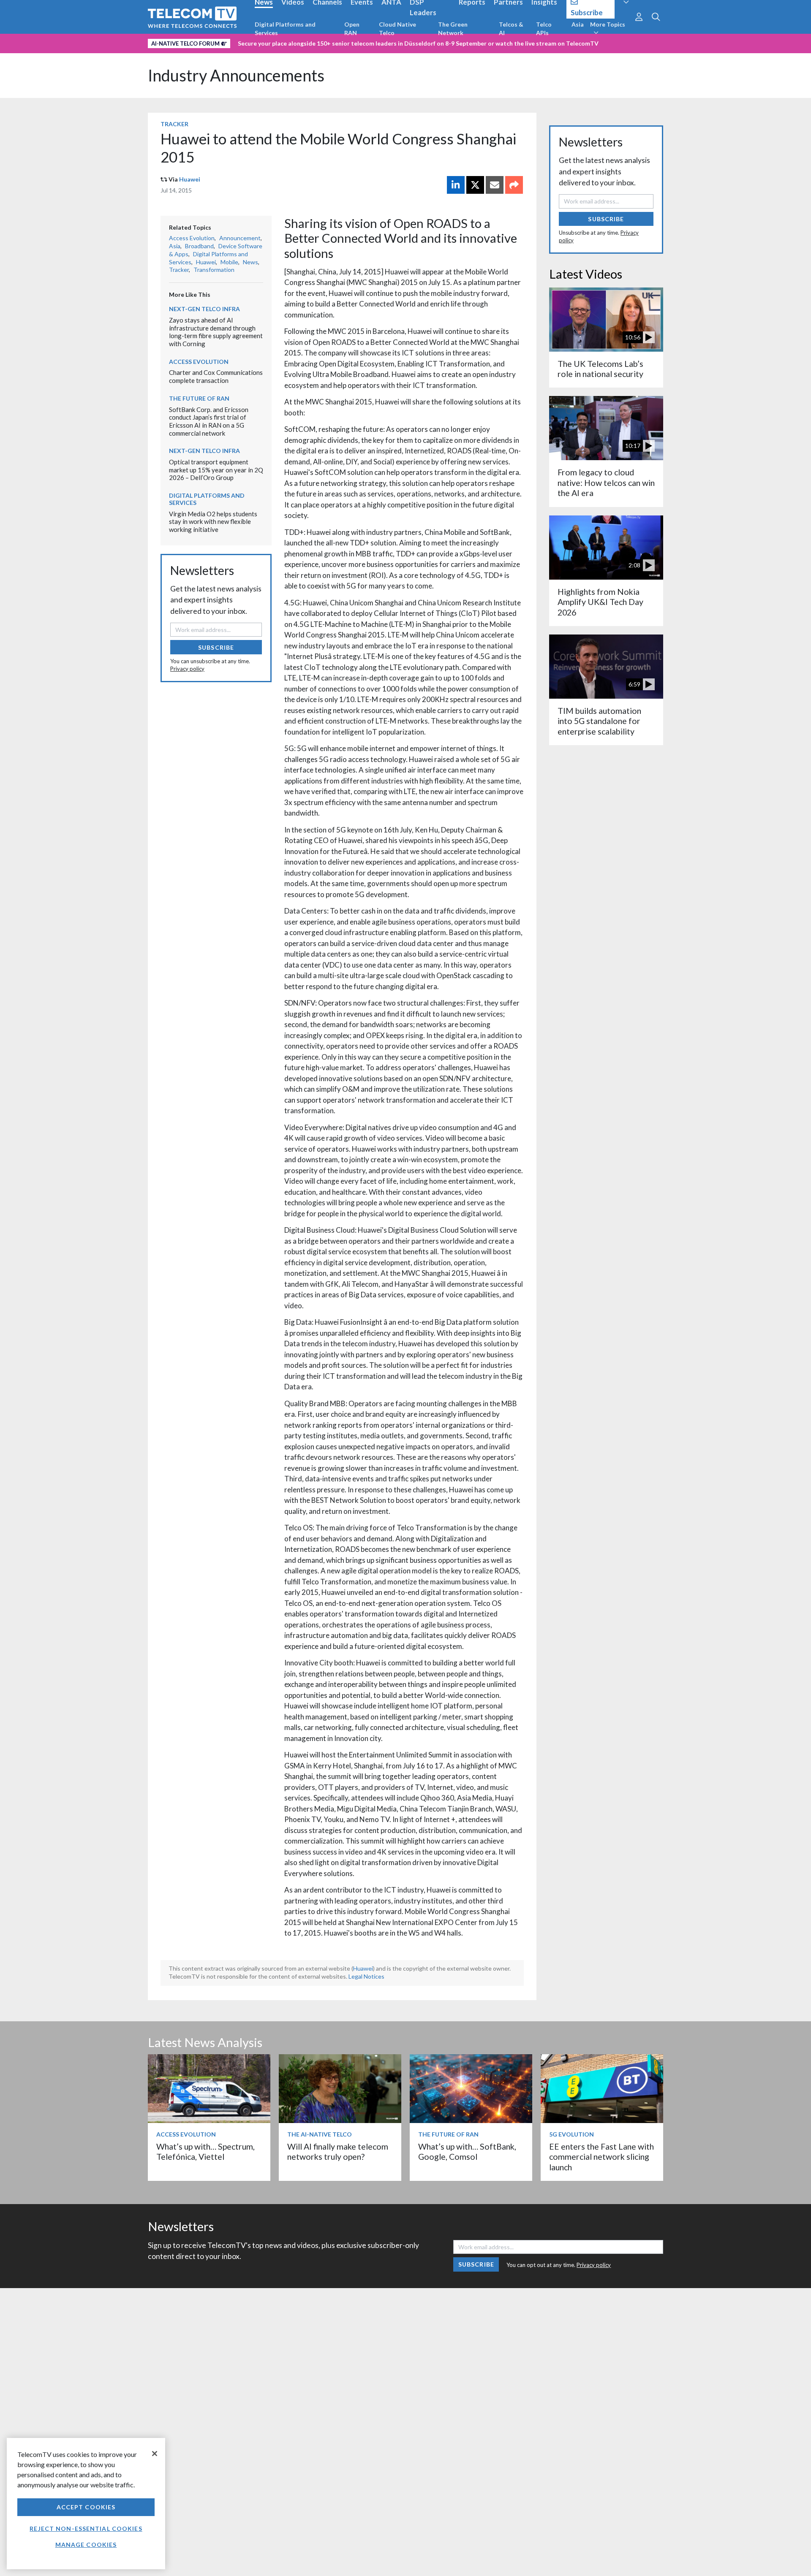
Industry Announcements (236, 75)
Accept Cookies (86, 2507)
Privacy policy (187, 669)
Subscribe (216, 647)
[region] (86, 2504)
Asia (578, 24)
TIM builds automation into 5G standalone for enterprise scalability (599, 721)
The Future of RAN (199, 398)
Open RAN (352, 28)
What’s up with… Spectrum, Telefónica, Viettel (205, 2152)
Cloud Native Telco (397, 28)
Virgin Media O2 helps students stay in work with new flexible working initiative (213, 522)
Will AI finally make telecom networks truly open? (338, 2152)
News (250, 262)
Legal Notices (366, 1976)
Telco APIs (544, 28)
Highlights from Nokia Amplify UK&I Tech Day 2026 (600, 602)
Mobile (229, 262)
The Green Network (453, 28)
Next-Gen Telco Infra (204, 309)
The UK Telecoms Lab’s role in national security (600, 369)
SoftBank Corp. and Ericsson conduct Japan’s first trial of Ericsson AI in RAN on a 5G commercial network (209, 421)
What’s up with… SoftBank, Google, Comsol (467, 2152)
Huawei (190, 179)
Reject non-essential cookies (86, 2529)
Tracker (174, 124)
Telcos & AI (511, 28)
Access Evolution (192, 238)
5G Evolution (572, 2134)
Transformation (214, 270)
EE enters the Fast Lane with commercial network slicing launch (601, 2157)
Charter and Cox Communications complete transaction (216, 376)
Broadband (199, 246)
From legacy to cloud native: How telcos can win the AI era (606, 483)
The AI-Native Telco (320, 2134)
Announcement (240, 238)
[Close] (155, 2454)
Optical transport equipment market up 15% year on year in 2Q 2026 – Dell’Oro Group (216, 470)
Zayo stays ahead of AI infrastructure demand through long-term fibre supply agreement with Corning (216, 332)
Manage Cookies (86, 2545)
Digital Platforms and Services (285, 28)
